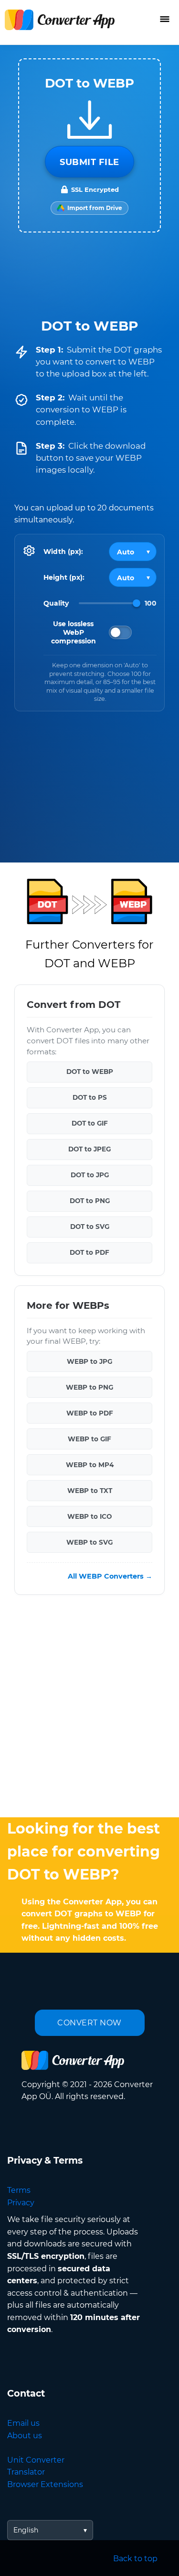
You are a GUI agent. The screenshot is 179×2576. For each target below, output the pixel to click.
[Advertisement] (89, 1708)
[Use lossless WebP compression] (120, 632)
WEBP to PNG (89, 1387)
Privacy (21, 2203)
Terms (19, 2190)
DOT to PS (90, 1097)
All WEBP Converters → (110, 1576)
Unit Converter (36, 2460)
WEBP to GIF (89, 1439)
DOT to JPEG (89, 1149)
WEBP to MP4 (90, 1465)
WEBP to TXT (90, 1491)
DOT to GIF (90, 1123)
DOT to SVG (90, 1227)
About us (25, 2436)
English (26, 2530)
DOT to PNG (90, 1201)
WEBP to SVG (89, 1542)
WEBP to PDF (90, 1413)
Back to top (135, 2559)
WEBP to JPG (89, 1361)
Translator (26, 2472)
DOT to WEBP (90, 1072)
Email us (23, 2423)
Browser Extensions (45, 2484)
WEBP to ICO (89, 1516)
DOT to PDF (89, 1252)
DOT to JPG (90, 1175)
